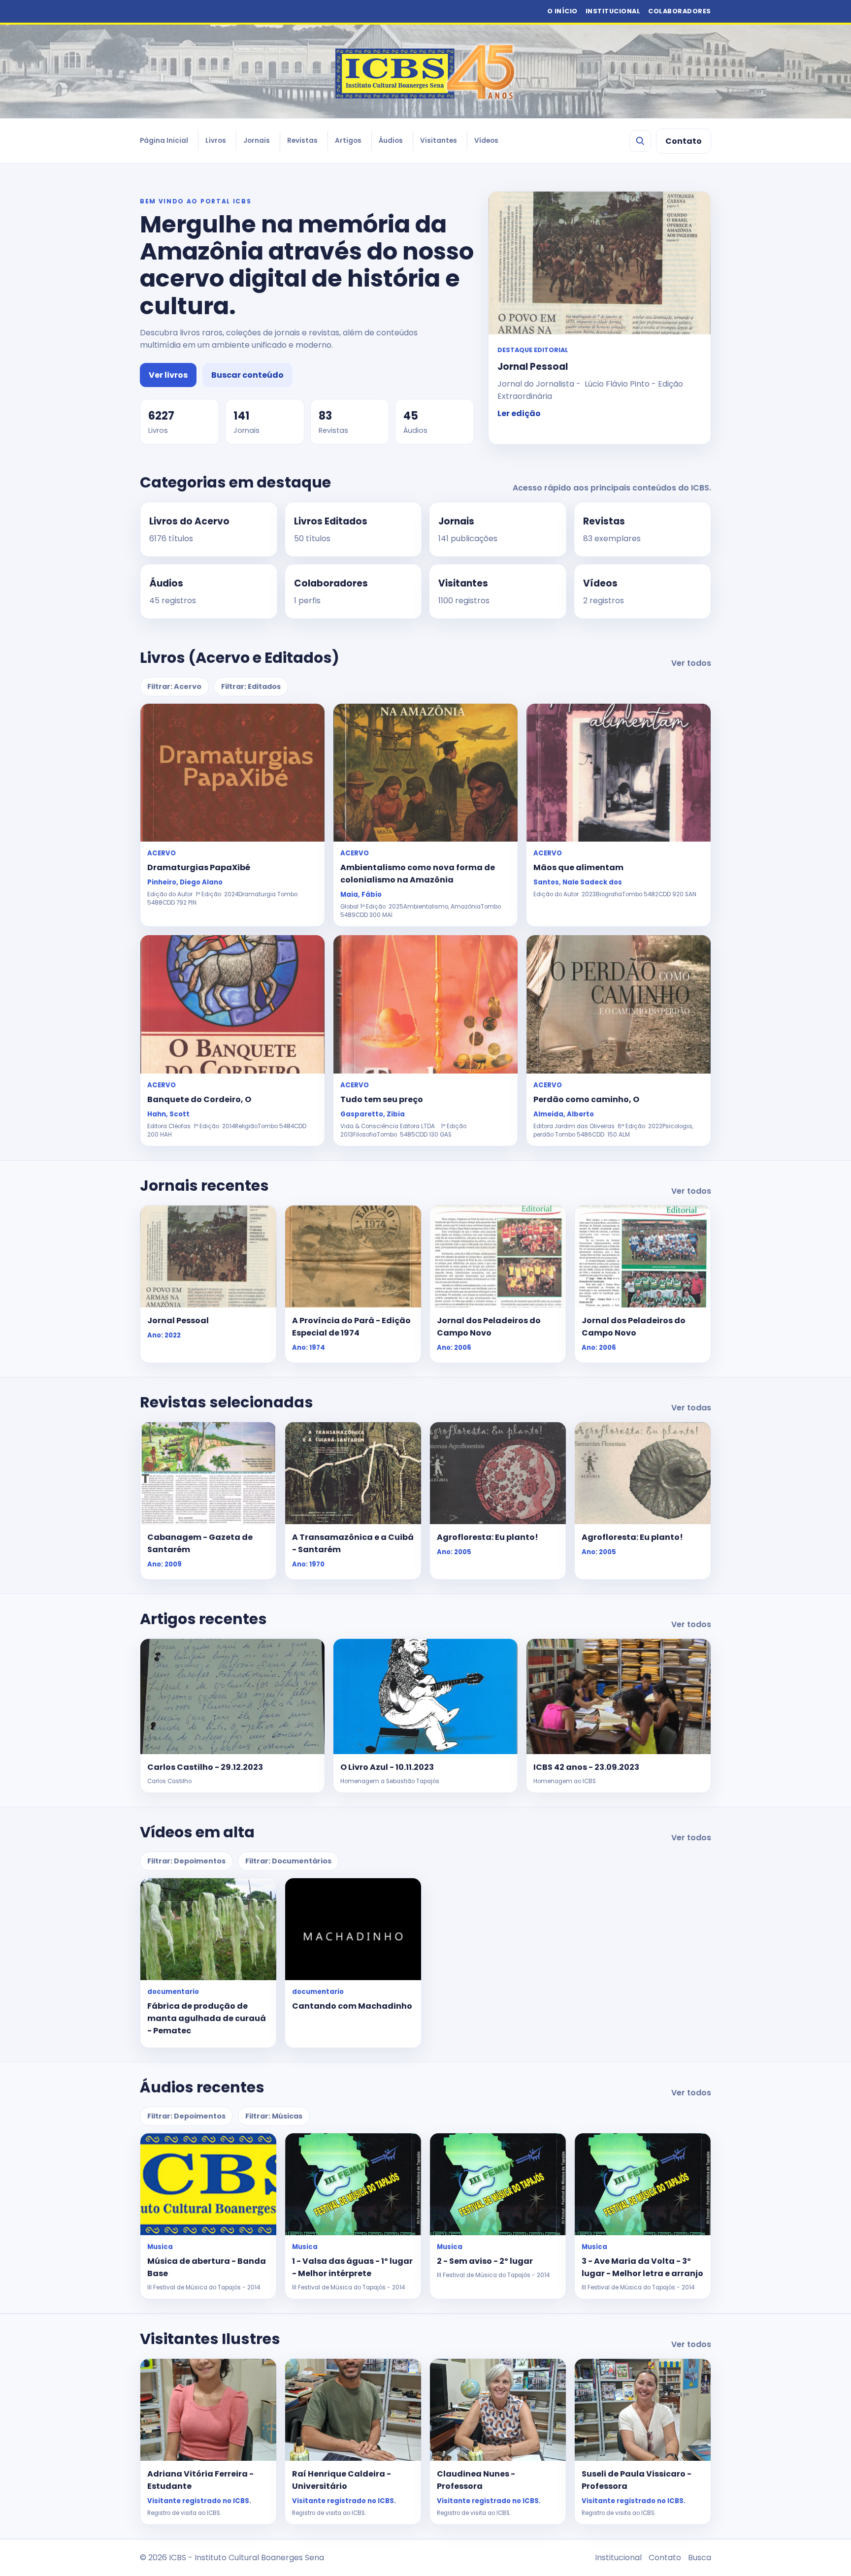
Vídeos (486, 141)
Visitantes (439, 141)
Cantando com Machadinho (352, 2006)
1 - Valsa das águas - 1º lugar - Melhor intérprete (352, 2267)
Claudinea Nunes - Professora (476, 2480)
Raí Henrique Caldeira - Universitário (342, 2480)
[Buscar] (640, 141)
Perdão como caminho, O (586, 1099)
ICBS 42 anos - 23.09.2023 (586, 1767)
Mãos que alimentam (578, 867)
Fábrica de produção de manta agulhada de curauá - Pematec (207, 2018)
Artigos (348, 141)
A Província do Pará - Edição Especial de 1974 (351, 1327)
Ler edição (519, 413)
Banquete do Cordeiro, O (199, 1099)
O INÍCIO (562, 11)
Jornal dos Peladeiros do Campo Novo (489, 1327)
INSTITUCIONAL (613, 11)
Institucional (618, 2558)
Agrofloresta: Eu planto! (488, 1537)
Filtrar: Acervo (174, 686)
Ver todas (691, 1408)
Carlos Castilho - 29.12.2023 (205, 1767)
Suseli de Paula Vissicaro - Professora (637, 2480)
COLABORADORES (680, 11)
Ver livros (168, 375)
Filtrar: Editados (251, 686)
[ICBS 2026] (425, 71)
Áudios (391, 141)
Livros (216, 141)
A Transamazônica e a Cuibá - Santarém (353, 1543)
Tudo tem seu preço (382, 1099)
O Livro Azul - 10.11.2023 (387, 1767)
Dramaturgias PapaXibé (199, 867)
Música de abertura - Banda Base (207, 2267)
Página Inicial (164, 141)
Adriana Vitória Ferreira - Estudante (200, 2480)
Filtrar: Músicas (274, 2116)
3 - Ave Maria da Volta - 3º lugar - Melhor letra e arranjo (642, 2267)
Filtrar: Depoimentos (186, 1861)
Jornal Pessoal (178, 1321)
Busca (700, 2558)
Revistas (302, 141)
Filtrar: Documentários (288, 1861)
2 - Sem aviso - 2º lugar (485, 2261)
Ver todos (691, 663)
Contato (684, 141)
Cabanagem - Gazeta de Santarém (200, 1543)
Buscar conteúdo (247, 375)
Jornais (257, 141)
